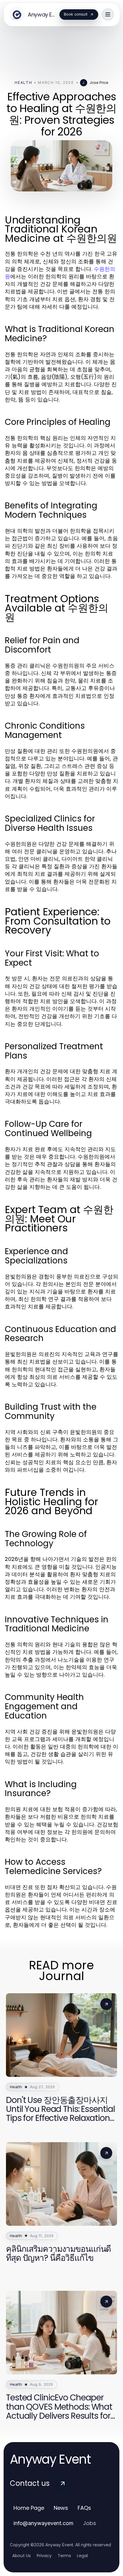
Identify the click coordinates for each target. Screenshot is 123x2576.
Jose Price (99, 83)
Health (23, 83)
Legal (82, 2556)
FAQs (84, 2508)
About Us (21, 2556)
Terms (64, 2556)
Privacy (44, 2556)
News (61, 2508)
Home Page (29, 2508)
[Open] (108, 14)
